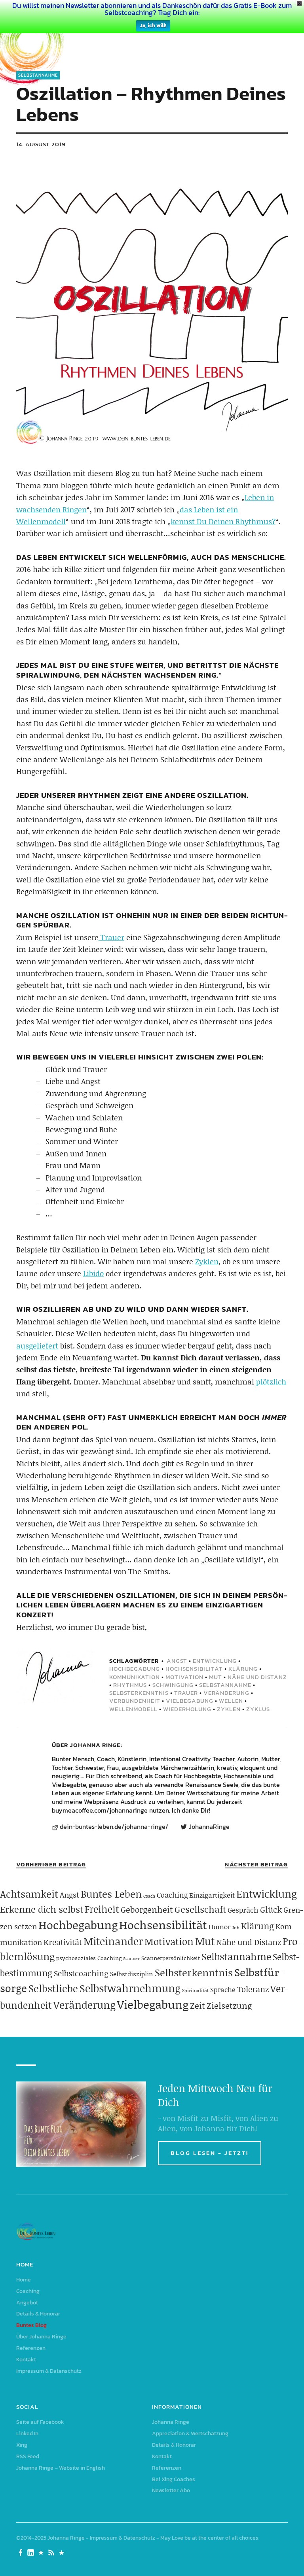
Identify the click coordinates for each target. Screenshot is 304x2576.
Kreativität (63, 1942)
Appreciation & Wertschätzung (190, 2433)
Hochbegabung (135, 1669)
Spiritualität (195, 1990)
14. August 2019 (41, 144)
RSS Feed (28, 2456)
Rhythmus (130, 1685)
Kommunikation (135, 1677)
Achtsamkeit (29, 1894)
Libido (93, 1273)
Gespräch (243, 1910)
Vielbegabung (190, 1701)
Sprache (223, 1989)
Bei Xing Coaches (174, 2479)
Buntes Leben (111, 1894)
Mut (216, 1677)
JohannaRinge (209, 1827)
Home (24, 2280)
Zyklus (258, 1709)
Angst (177, 1661)
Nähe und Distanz (257, 1677)
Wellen (231, 1701)
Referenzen (31, 2348)
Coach (149, 1896)
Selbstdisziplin (132, 1974)
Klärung (243, 1669)
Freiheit (102, 1909)
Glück (271, 1909)
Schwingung (173, 1685)
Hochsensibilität (194, 1669)
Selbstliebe (53, 1988)
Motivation (184, 1677)
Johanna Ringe (95, 1745)
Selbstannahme (38, 75)
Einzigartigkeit (212, 1895)
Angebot (27, 2303)
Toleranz (253, 1989)
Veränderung (226, 1693)
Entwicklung (215, 1661)
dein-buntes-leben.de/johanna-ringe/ (114, 1827)
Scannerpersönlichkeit (171, 1958)
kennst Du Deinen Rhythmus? (223, 521)
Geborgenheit (147, 1909)
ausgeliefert (37, 1346)
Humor (219, 1926)
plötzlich (271, 1381)
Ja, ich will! (153, 25)
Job (236, 1927)
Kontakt (26, 2360)
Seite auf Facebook (40, 2422)
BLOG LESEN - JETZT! (210, 2153)
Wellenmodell (133, 1709)
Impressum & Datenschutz (49, 2371)
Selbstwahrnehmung (130, 1988)
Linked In (27, 2433)
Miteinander (113, 1941)
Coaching (172, 1895)
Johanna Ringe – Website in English (61, 2468)
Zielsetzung (229, 2006)
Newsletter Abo (171, 2490)
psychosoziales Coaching (89, 1958)
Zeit (198, 2006)
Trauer (111, 937)
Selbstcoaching (81, 1973)
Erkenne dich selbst (42, 1909)
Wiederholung (187, 1709)
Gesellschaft (200, 1909)
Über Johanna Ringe (41, 2337)
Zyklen (207, 1261)
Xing (22, 2445)
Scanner (131, 1958)
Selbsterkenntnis (139, 1693)
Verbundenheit (135, 1701)
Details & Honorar (38, 2314)
